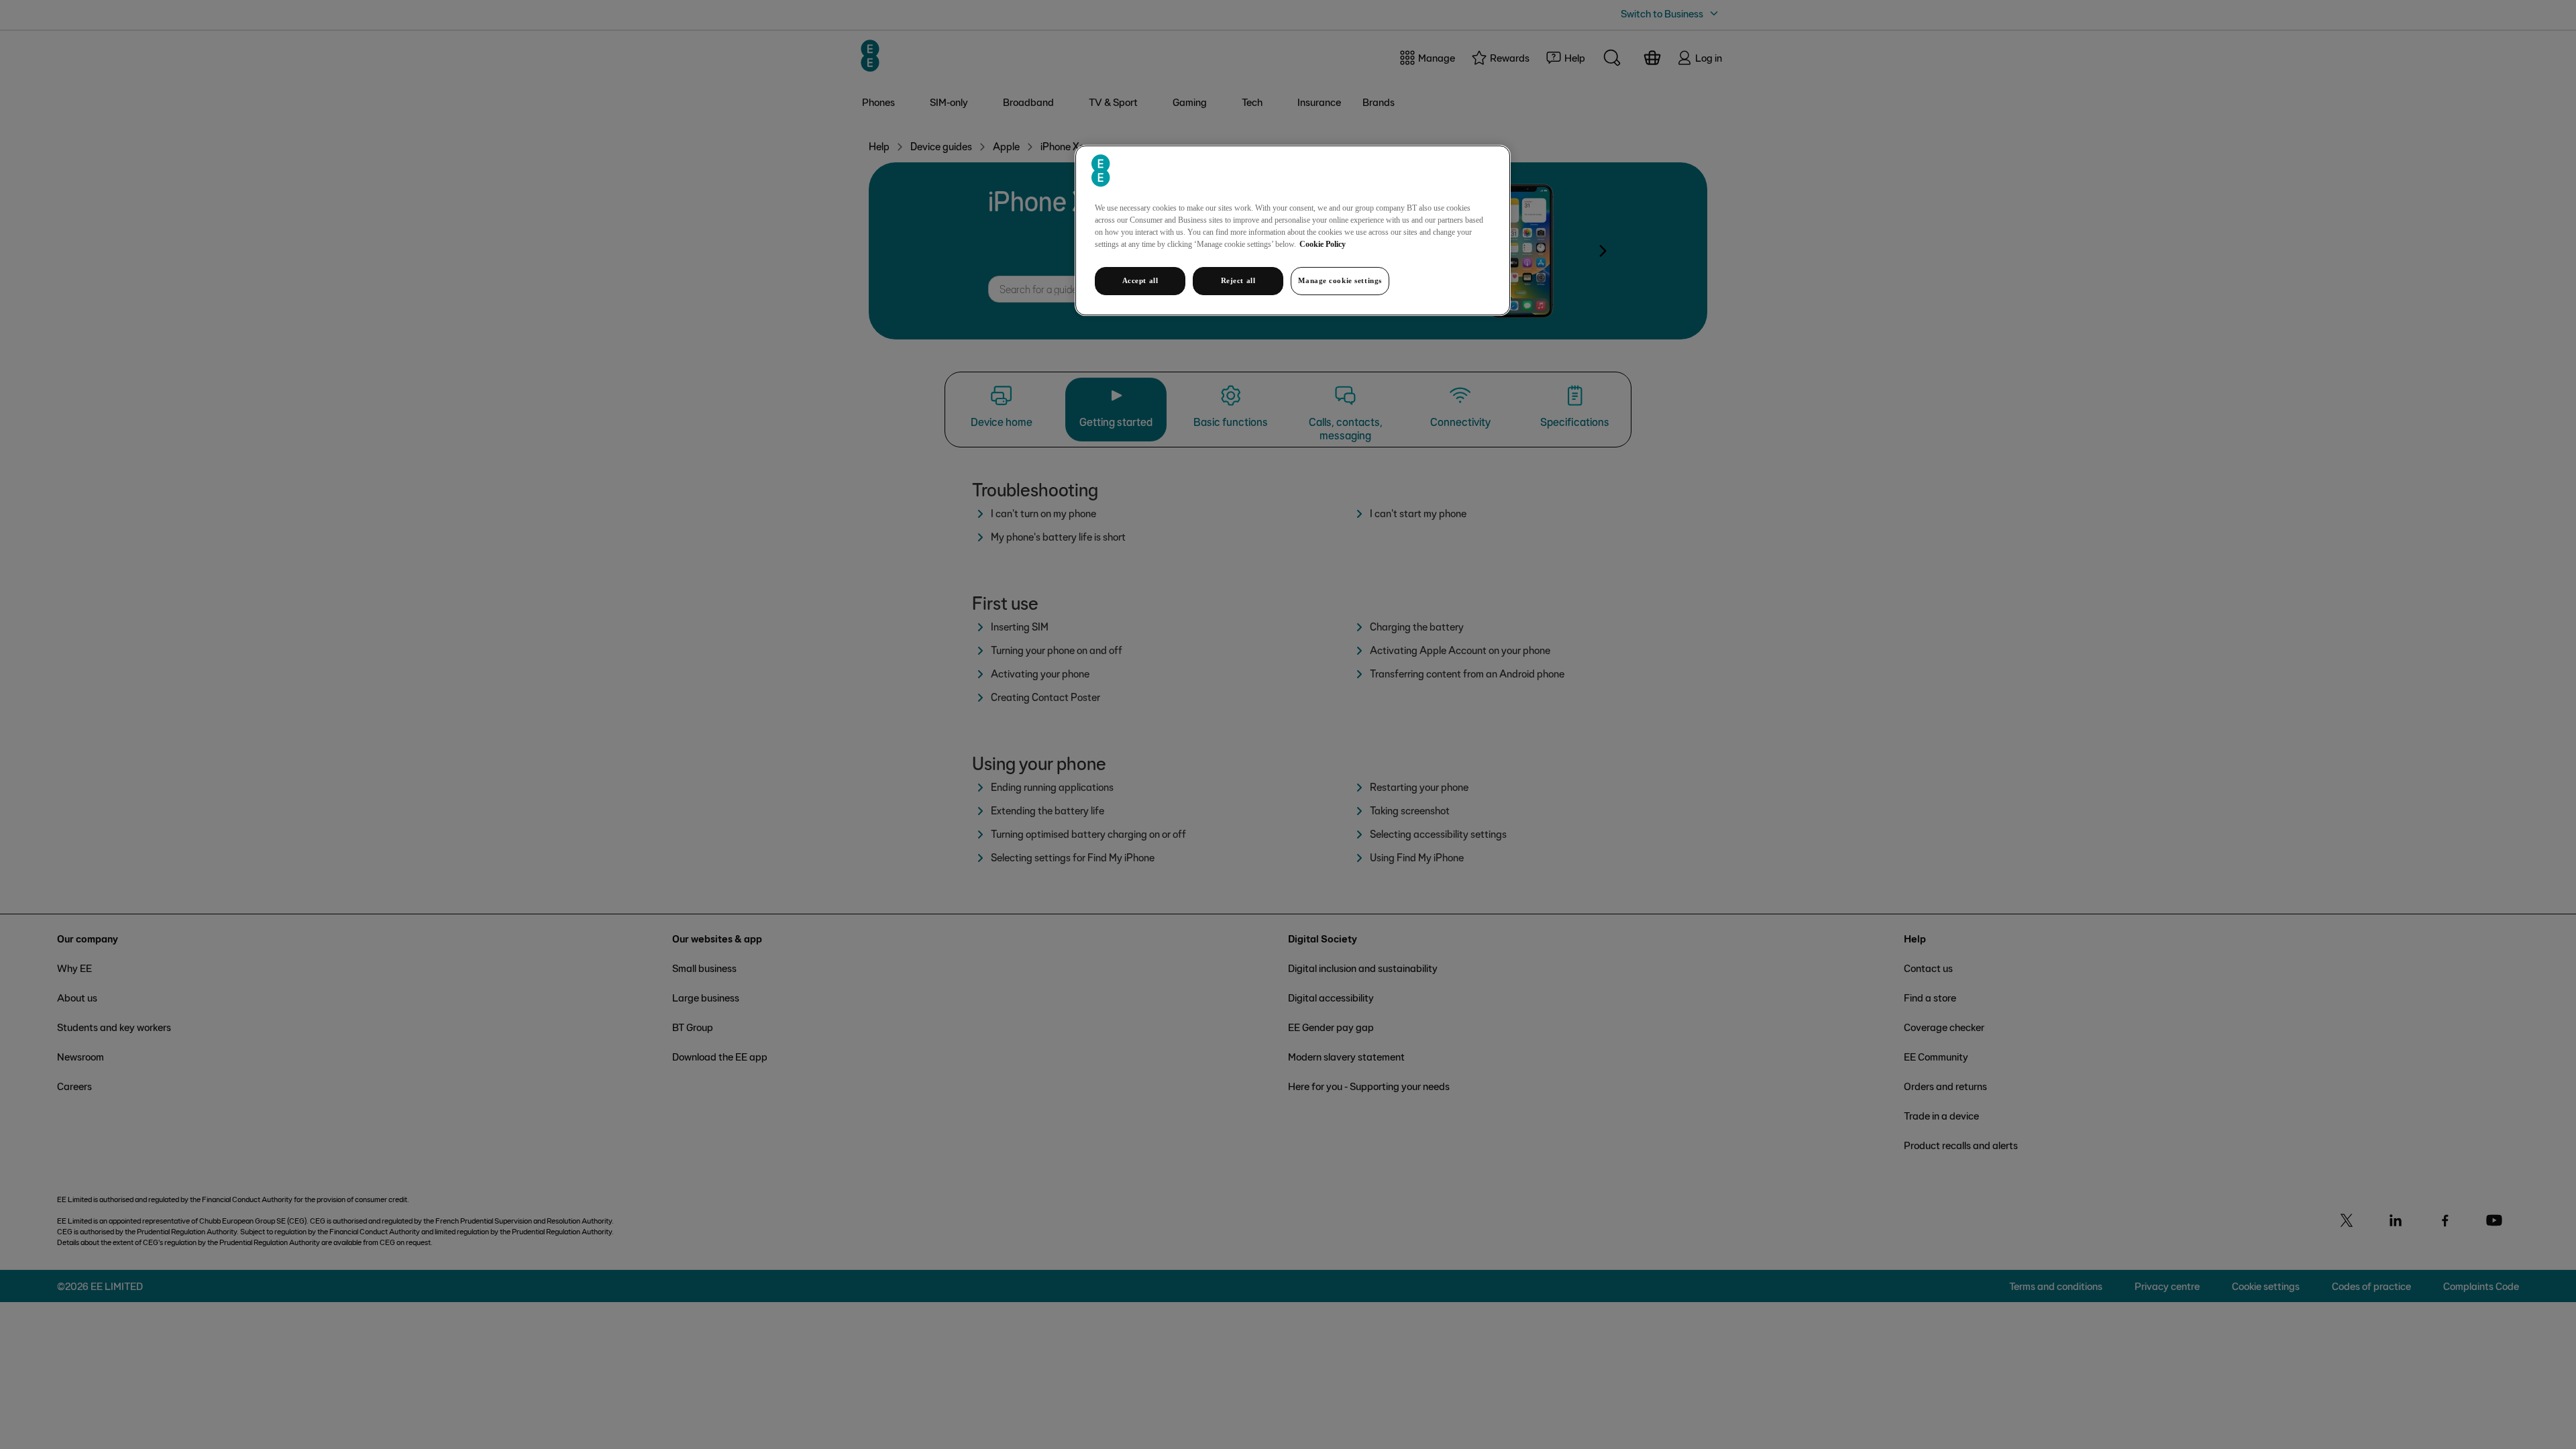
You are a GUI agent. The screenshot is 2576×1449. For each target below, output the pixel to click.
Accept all (1140, 280)
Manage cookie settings (1340, 280)
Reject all (1238, 280)
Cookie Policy (1323, 244)
